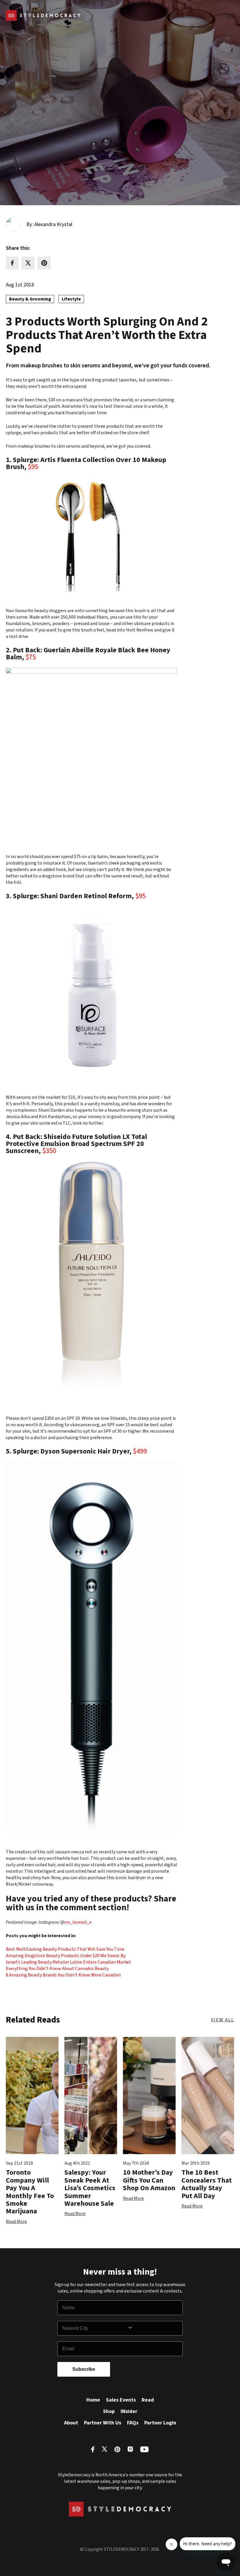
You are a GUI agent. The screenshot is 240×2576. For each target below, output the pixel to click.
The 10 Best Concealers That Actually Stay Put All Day (207, 2184)
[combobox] (95, 2328)
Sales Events (121, 2400)
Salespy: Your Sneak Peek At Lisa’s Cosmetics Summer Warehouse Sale (90, 2188)
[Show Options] (154, 2328)
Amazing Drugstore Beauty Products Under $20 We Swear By (66, 1956)
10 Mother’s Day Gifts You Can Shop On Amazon (149, 2180)
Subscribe (84, 2369)
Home (93, 2400)
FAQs (133, 2423)
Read (148, 2400)
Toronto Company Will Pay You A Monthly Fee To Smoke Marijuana (30, 2192)
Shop (109, 2411)
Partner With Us (103, 2423)
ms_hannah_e (78, 1922)
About (71, 2423)
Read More (16, 2222)
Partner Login (160, 2423)
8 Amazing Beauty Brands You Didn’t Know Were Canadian (63, 1975)
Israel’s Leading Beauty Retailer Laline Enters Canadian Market (68, 1962)
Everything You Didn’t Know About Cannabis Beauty (57, 1969)
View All (223, 2020)
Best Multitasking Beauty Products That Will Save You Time (65, 1949)
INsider (129, 2411)
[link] (78, 1922)
